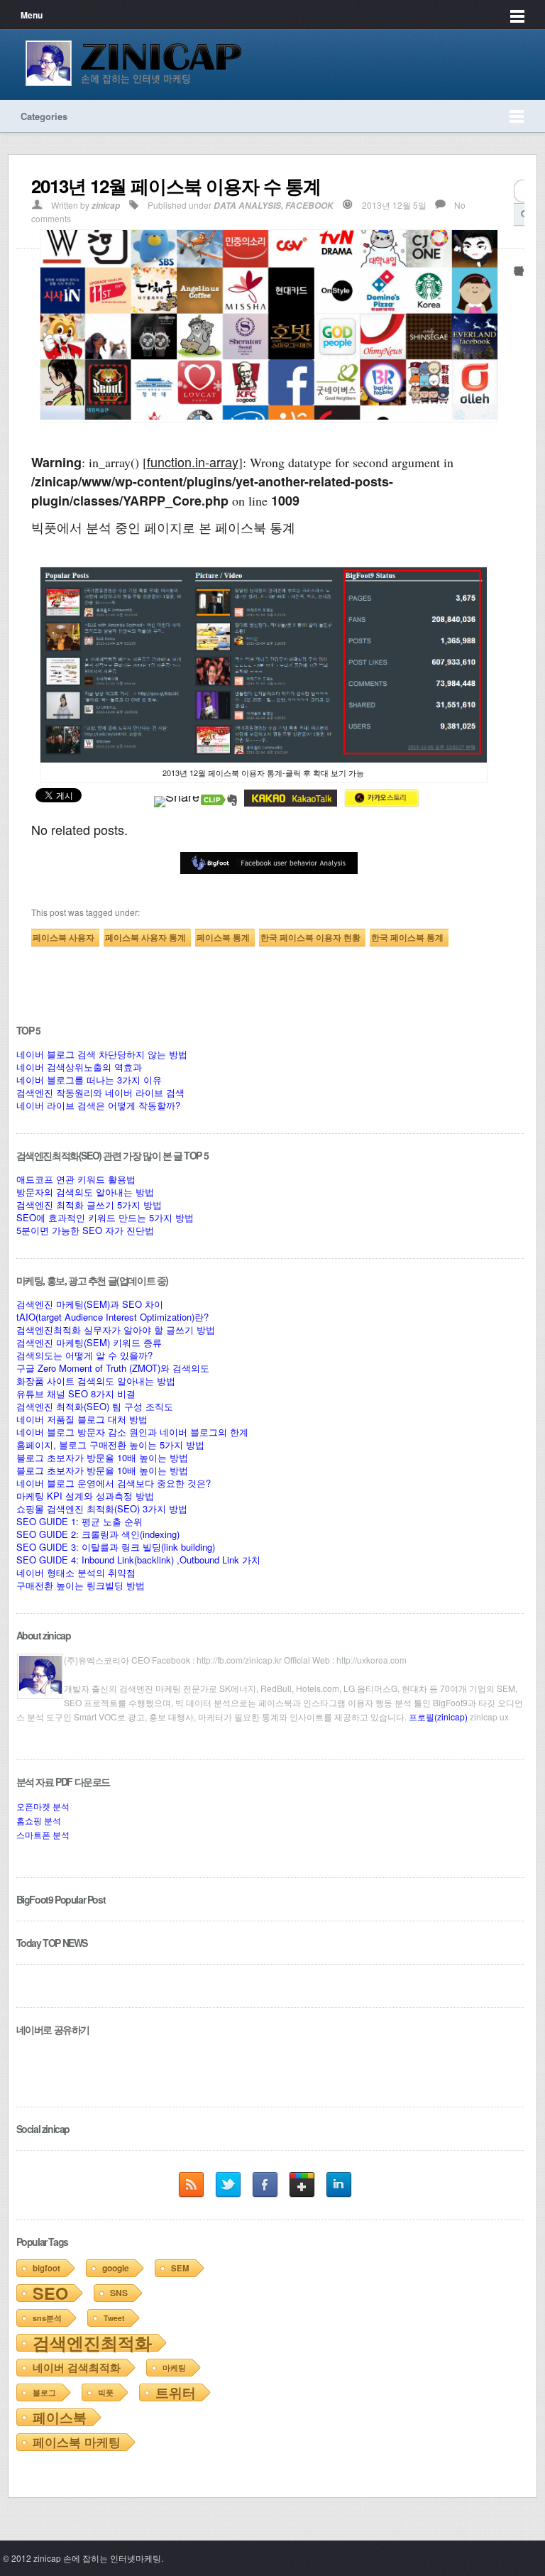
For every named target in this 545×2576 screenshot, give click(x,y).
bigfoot (46, 2268)
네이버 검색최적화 (77, 2367)
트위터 (176, 2392)
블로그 (44, 2392)
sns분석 (47, 2318)
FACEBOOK (309, 206)
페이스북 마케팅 (77, 2442)
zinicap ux (489, 1717)
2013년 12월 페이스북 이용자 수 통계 (176, 186)
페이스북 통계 (223, 937)
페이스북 (60, 2417)
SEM (180, 2268)
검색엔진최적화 (92, 2342)
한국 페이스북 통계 (407, 937)
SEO (50, 2293)
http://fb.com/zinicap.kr (239, 1660)
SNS (119, 2293)
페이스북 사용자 (64, 937)
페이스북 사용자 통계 (145, 937)
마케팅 (174, 2368)
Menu (32, 15)
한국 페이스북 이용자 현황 (310, 937)
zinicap (106, 206)
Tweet (114, 2318)
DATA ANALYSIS (247, 206)
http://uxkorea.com (370, 1660)
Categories (44, 116)
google (116, 2268)
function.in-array (193, 462)
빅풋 (106, 2392)
